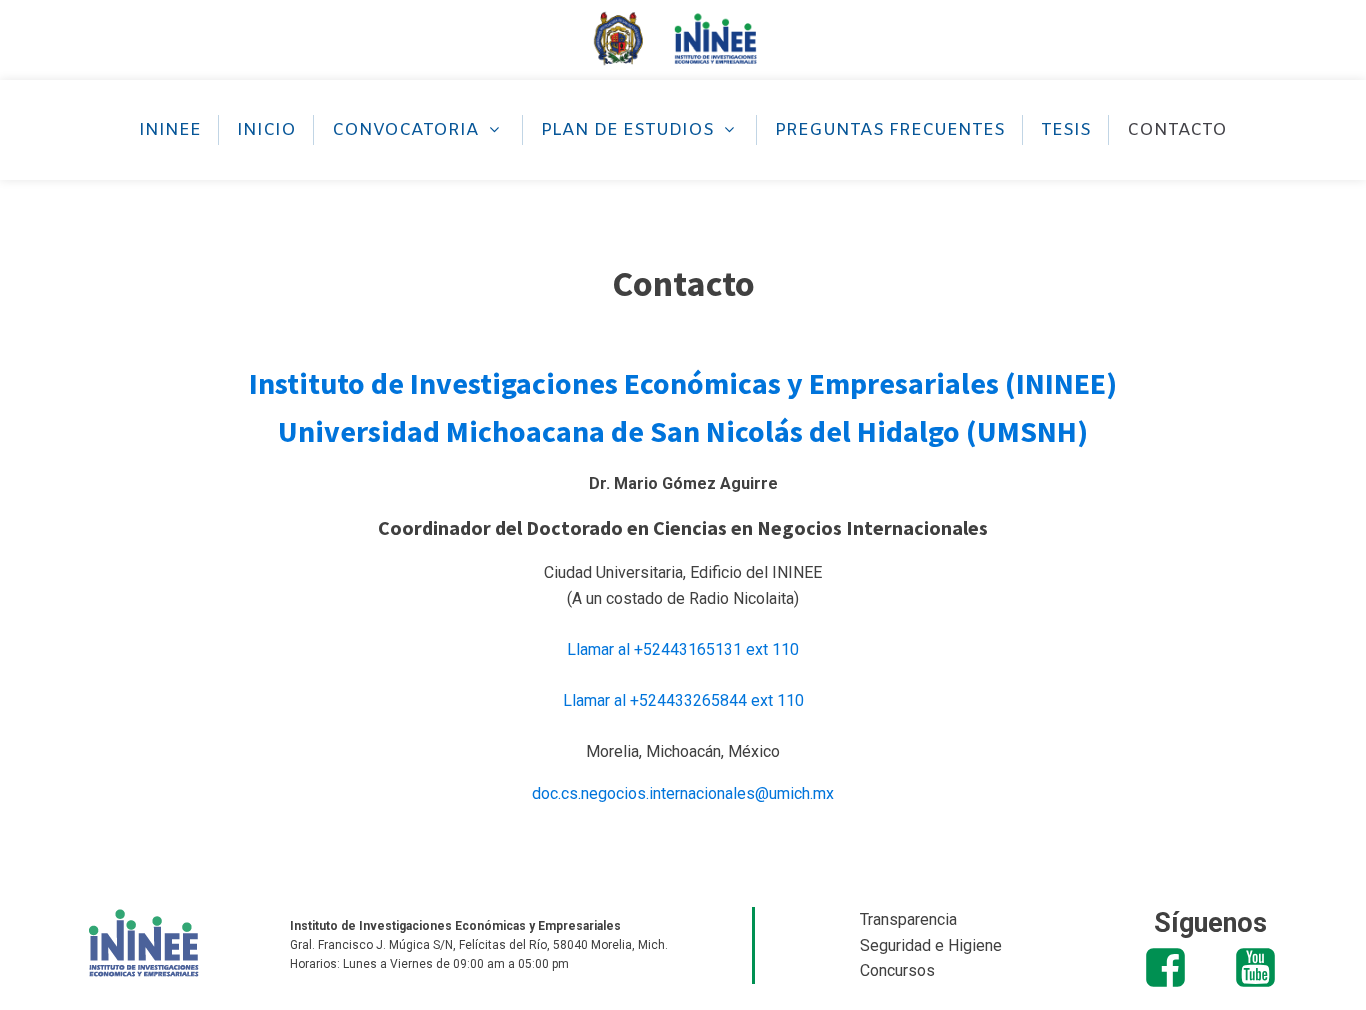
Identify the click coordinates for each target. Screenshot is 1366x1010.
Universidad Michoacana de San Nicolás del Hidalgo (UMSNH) (683, 431)
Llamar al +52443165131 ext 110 (683, 649)
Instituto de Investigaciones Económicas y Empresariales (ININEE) (683, 383)
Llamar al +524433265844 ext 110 (683, 700)
